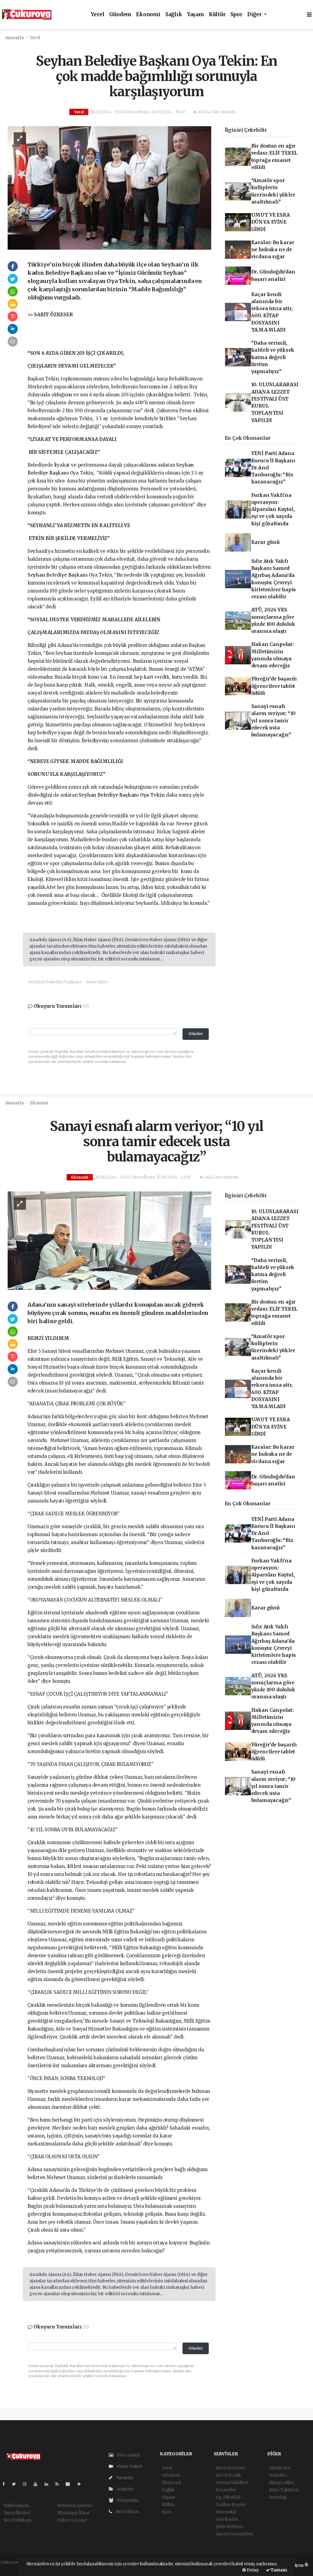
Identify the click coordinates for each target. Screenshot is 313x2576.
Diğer (255, 15)
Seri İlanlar (227, 2519)
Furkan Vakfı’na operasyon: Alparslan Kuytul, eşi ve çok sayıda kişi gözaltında (273, 509)
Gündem (120, 15)
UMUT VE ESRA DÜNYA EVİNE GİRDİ (271, 222)
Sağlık (174, 15)
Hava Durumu (230, 2468)
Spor (236, 15)
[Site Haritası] (70, 2484)
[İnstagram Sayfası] (27, 2484)
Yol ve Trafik (228, 2475)
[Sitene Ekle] (81, 2484)
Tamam (278, 2570)
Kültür (217, 15)
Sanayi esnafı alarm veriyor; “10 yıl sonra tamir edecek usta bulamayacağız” (274, 721)
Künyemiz (127, 2500)
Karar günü (265, 542)
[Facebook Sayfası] (6, 2484)
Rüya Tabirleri (284, 2490)
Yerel (98, 15)
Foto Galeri (128, 2455)
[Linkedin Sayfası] (49, 2484)
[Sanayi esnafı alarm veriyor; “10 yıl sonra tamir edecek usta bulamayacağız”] (109, 1240)
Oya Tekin (153, 795)
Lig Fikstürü (228, 2497)
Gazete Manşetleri (234, 2534)
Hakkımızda (16, 2505)
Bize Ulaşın (127, 2512)
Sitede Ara (280, 2468)
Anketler (278, 2475)
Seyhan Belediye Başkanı (58, 575)
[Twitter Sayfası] (16, 2484)
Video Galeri (129, 2466)
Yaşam (195, 15)
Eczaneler (226, 2490)
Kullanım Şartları (75, 2505)
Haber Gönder (72, 2520)
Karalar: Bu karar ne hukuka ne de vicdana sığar (273, 250)
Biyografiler (282, 2482)
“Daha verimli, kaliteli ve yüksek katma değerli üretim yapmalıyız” (273, 357)
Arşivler (125, 2489)
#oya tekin (97, 982)
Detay (252, 2570)
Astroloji (278, 2497)
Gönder (196, 1034)
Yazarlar (124, 2478)
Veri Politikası (17, 2520)
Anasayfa (15, 38)
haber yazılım (15, 2569)
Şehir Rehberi (230, 2526)
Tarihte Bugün (231, 2504)
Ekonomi (148, 15)
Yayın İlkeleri (17, 2513)
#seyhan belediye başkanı (54, 982)
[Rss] (59, 2484)
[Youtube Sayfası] (38, 2484)
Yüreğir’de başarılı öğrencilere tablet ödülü (274, 686)
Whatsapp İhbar (74, 2513)
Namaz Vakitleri (232, 2482)
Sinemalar (226, 2512)
